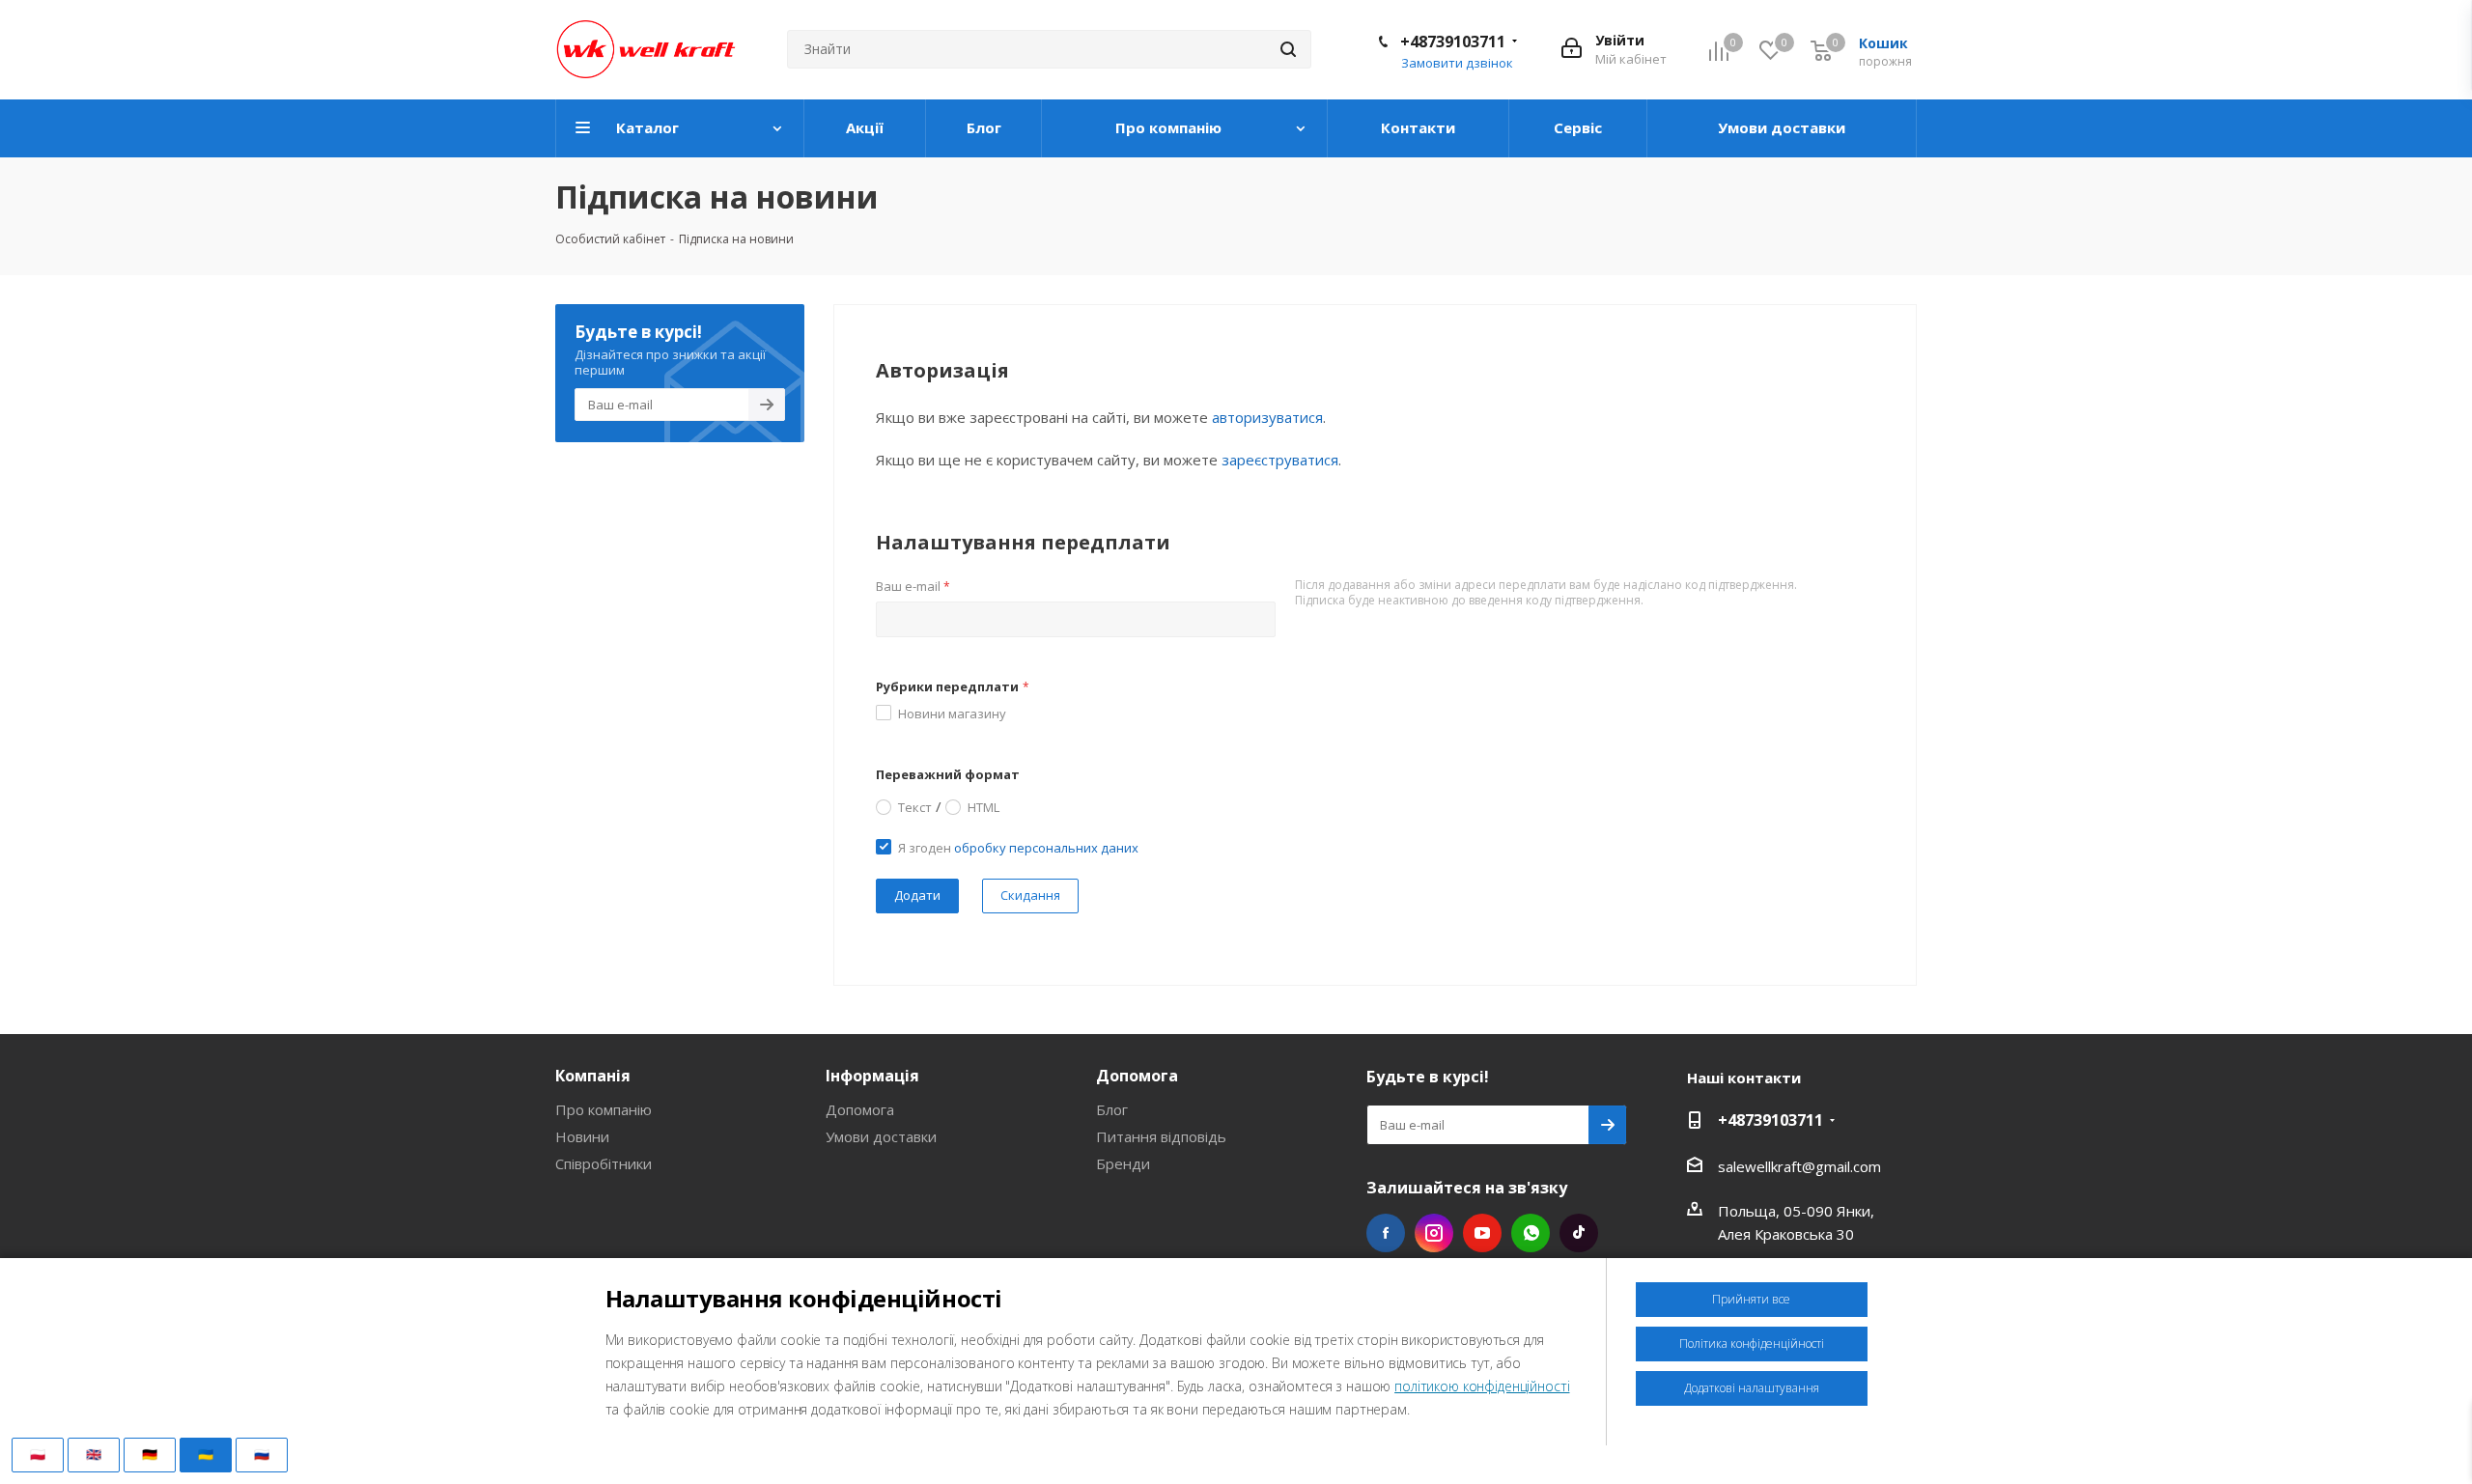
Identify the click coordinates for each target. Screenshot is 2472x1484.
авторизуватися (1267, 417)
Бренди (1123, 1163)
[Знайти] (1288, 49)
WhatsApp (1531, 1233)
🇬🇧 (94, 1454)
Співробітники (604, 1163)
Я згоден (1018, 848)
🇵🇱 (38, 1454)
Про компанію (604, 1109)
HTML (983, 806)
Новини (582, 1136)
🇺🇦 (206, 1454)
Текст (915, 806)
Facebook (1386, 1233)
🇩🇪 (150, 1454)
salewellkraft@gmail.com (1799, 1166)
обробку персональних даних (1046, 848)
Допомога (860, 1109)
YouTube (1482, 1233)
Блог (1112, 1109)
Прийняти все (1751, 1299)
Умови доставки (881, 1136)
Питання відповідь (1161, 1136)
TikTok (1579, 1233)
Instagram (1434, 1233)
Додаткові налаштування (1752, 1388)
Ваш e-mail (913, 586)
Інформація (872, 1076)
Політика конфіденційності (1752, 1344)
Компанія (593, 1076)
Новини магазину (952, 714)
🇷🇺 (262, 1454)
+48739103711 (1453, 42)
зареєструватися (1280, 460)
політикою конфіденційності (1482, 1386)
